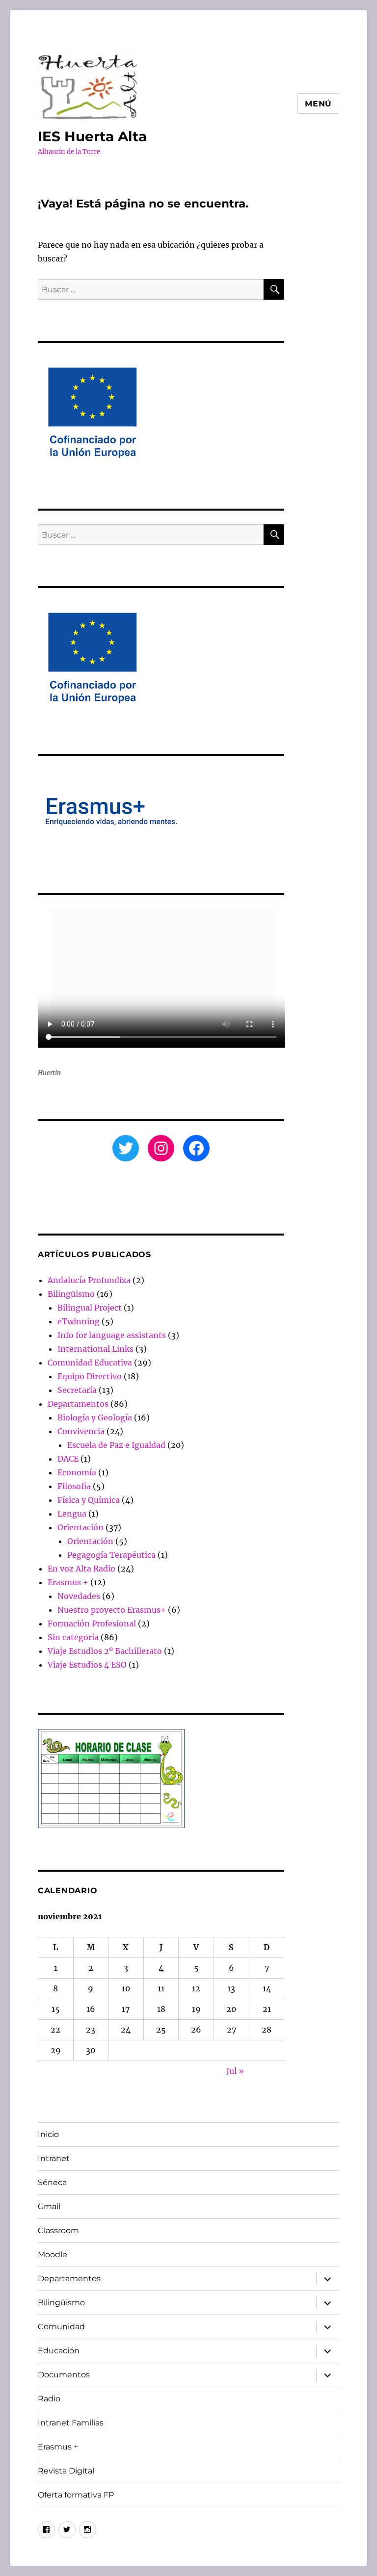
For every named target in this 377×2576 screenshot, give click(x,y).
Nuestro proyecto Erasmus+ (112, 1610)
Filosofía (74, 1486)
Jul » (235, 2071)
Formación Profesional (92, 1623)
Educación (59, 2351)
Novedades (79, 1596)
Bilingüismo (71, 1294)
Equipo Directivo (90, 1376)
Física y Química (89, 1500)
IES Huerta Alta (92, 136)
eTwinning (79, 1321)
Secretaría (77, 1390)
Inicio (48, 2134)
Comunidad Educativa (90, 1363)
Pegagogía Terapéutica (111, 1555)
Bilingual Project (90, 1308)
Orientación (81, 1527)
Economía (77, 1472)
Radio (49, 2399)
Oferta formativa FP (76, 2495)
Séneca (52, 2182)
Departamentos (78, 1404)
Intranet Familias (71, 2423)
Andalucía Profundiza (89, 1280)
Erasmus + (68, 1582)
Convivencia (81, 1431)
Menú (318, 104)
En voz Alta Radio (81, 1569)
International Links (95, 1349)
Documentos (64, 2375)
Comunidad (61, 2327)
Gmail (49, 2206)
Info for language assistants (112, 1335)
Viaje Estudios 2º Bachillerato (105, 1651)
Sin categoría (73, 1637)
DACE (68, 1459)
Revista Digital (66, 2471)
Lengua (72, 1514)
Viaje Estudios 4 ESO (87, 1665)
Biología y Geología (95, 1417)
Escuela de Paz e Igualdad (116, 1445)
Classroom (58, 2230)
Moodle (53, 2254)
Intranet (54, 2158)
